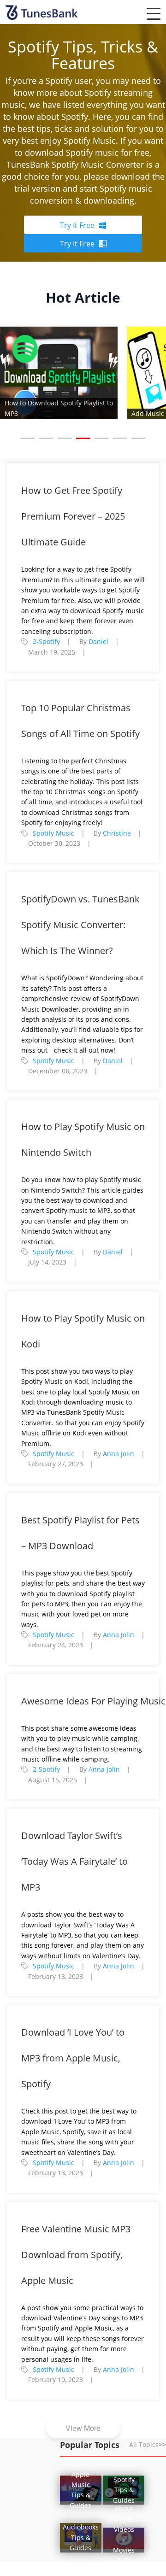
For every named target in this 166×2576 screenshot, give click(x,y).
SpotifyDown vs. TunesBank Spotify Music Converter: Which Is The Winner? (80, 925)
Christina (117, 833)
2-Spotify (46, 641)
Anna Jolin (119, 1454)
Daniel (98, 641)
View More (83, 2428)
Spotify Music (53, 833)
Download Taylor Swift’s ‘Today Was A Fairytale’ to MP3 (74, 1861)
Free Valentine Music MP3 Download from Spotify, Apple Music (76, 2255)
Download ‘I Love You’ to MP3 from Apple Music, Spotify (73, 2058)
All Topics (148, 2444)
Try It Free (77, 225)
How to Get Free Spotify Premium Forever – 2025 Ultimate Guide (73, 516)
